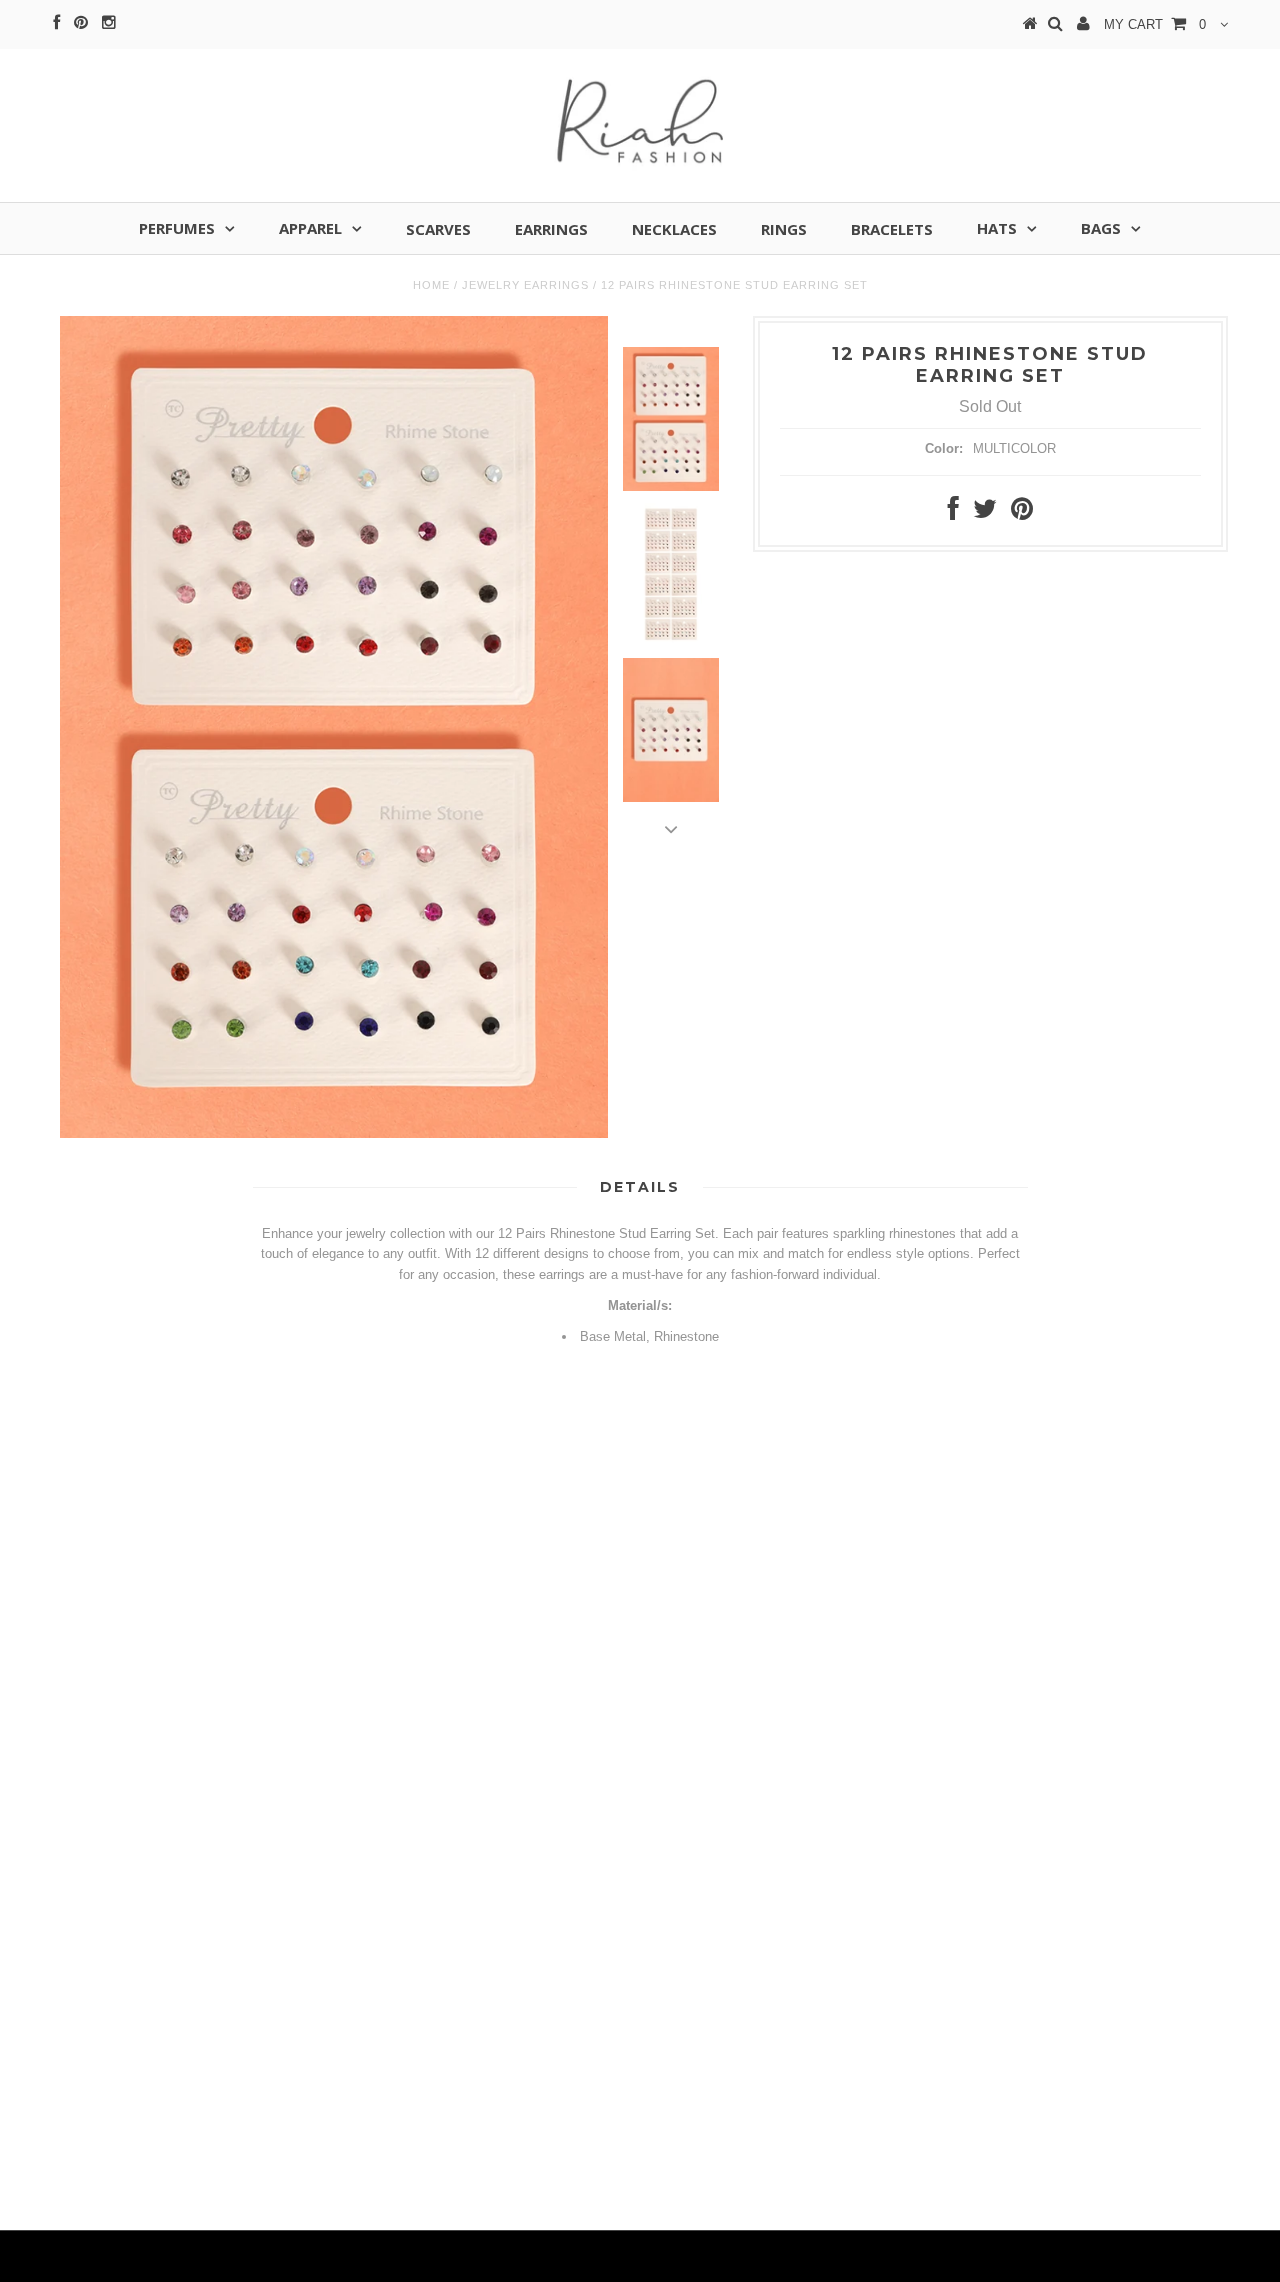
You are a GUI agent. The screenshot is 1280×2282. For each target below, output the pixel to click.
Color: (944, 448)
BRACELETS (892, 229)
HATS (997, 228)
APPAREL (310, 228)
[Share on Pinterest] (1022, 513)
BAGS (1101, 228)
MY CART (1155, 24)
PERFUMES (177, 228)
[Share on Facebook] (953, 513)
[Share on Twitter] (985, 513)
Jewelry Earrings (525, 285)
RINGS (784, 229)
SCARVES (438, 229)
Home (431, 285)
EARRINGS (551, 229)
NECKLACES (674, 229)
